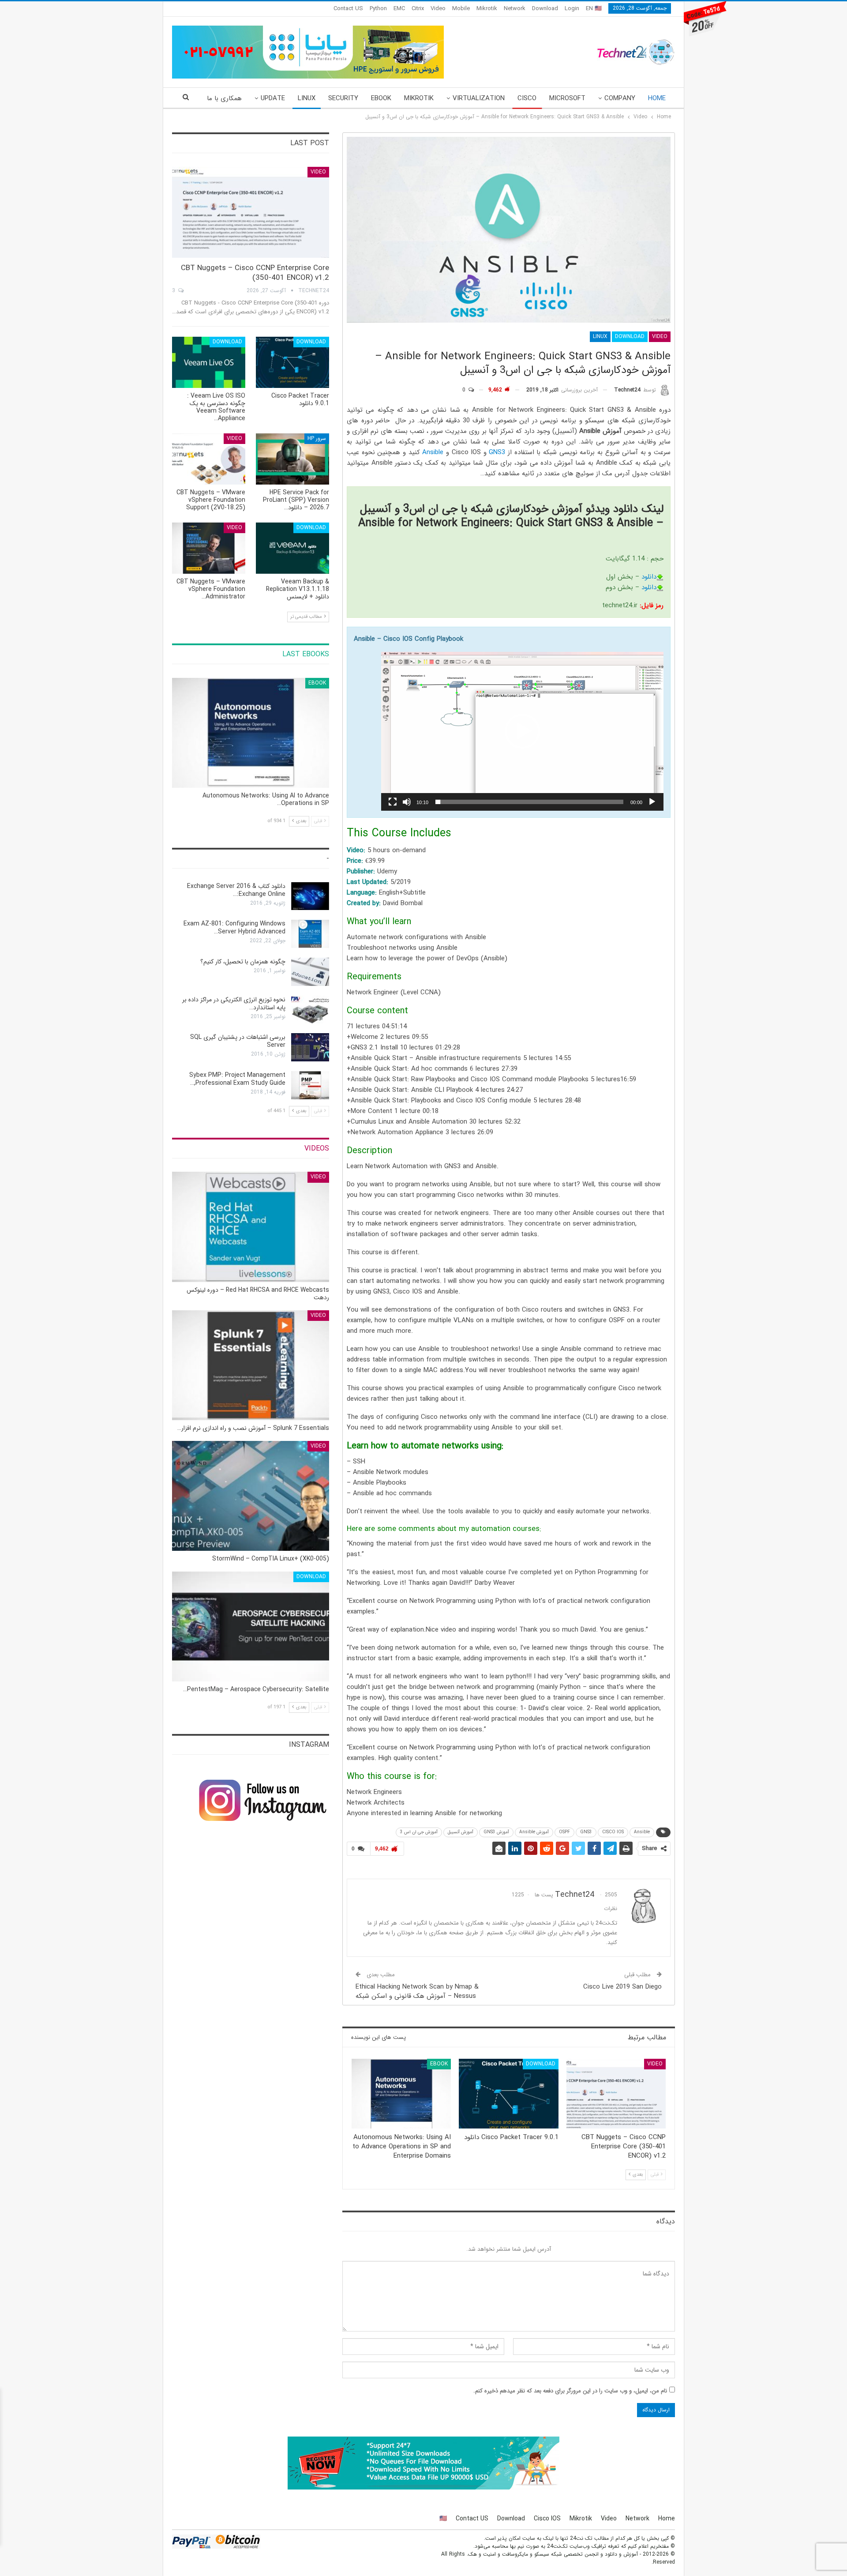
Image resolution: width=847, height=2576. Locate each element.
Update (273, 98)
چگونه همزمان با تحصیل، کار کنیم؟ (243, 962)
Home (657, 98)
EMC (399, 9)
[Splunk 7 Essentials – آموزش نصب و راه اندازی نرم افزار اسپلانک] (251, 1365)
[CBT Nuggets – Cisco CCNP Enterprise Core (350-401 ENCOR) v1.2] (616, 2094)
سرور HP (317, 438)
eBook (381, 98)
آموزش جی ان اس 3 (419, 1832)
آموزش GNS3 (496, 1832)
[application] (522, 731)
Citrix (418, 9)
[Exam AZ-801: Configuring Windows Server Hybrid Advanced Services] (310, 934)
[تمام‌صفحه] (393, 802)
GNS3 (497, 452)
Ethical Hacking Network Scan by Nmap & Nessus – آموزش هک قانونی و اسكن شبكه (417, 1991)
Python (378, 9)
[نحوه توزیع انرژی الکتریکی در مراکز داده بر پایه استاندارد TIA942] (310, 1010)
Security (343, 98)
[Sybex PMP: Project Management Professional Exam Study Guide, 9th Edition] (310, 1085)
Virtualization (479, 98)
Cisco (527, 98)
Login (572, 9)
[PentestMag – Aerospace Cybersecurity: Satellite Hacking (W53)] (251, 1626)
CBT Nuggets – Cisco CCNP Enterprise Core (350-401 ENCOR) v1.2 (255, 273)
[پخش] (652, 802)
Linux (307, 98)
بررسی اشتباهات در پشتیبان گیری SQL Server (238, 1041)
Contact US (348, 9)
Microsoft (567, 98)
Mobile (461, 9)
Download (545, 9)
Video (438, 9)
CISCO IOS (613, 1832)
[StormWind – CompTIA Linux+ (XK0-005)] (251, 1496)
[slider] (529, 802)
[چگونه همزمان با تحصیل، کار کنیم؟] (310, 972)
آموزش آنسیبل (461, 1832)
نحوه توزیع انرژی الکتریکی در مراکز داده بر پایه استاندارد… (234, 1004)
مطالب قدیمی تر (307, 617)
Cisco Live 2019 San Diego (622, 1987)
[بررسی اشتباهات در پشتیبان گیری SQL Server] (310, 1047)
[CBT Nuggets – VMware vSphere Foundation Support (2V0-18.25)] (209, 459)
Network (515, 9)
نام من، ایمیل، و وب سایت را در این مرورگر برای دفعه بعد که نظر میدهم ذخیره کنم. (570, 2391)
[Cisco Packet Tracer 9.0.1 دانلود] (508, 2094)
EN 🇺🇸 (594, 9)
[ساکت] (407, 802)
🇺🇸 (443, 2519)
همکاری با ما (224, 98)
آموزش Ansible (534, 1832)
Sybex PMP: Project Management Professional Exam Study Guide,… (237, 1079)
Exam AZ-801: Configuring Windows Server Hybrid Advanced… (234, 928)
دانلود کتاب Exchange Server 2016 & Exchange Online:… (236, 890)
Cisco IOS (547, 2519)
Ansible (433, 452)
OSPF (564, 1832)
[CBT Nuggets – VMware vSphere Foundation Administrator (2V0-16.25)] (209, 548)
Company (620, 98)
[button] (522, 731)
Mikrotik (487, 9)
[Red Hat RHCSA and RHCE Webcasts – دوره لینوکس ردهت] (251, 1227)
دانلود (649, 577)
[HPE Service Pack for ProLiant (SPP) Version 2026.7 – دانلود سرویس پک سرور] (292, 459)
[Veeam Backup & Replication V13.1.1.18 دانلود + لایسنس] (292, 548)
